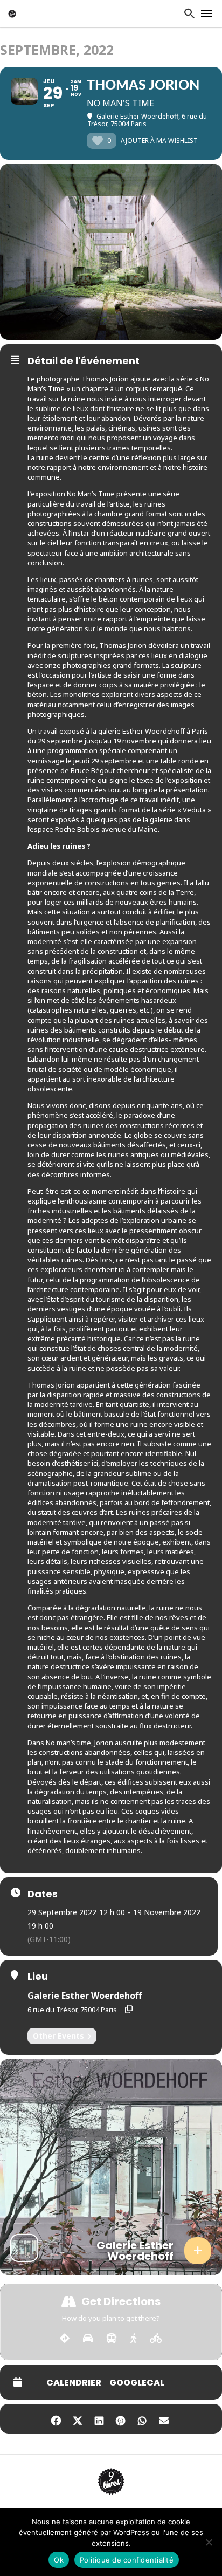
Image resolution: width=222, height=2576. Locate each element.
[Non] (209, 2542)
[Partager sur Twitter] (77, 2419)
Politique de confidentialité (127, 2560)
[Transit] (112, 2339)
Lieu (38, 1977)
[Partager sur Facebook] (56, 2419)
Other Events (58, 2036)
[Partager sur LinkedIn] (99, 2419)
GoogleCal (137, 2383)
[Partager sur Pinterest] (120, 2419)
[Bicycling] (156, 2339)
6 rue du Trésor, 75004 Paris (72, 2010)
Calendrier (74, 2383)
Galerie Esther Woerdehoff (85, 1996)
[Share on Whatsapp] (142, 2419)
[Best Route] (65, 2339)
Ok (59, 2560)
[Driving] (88, 2339)
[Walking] (133, 2339)
